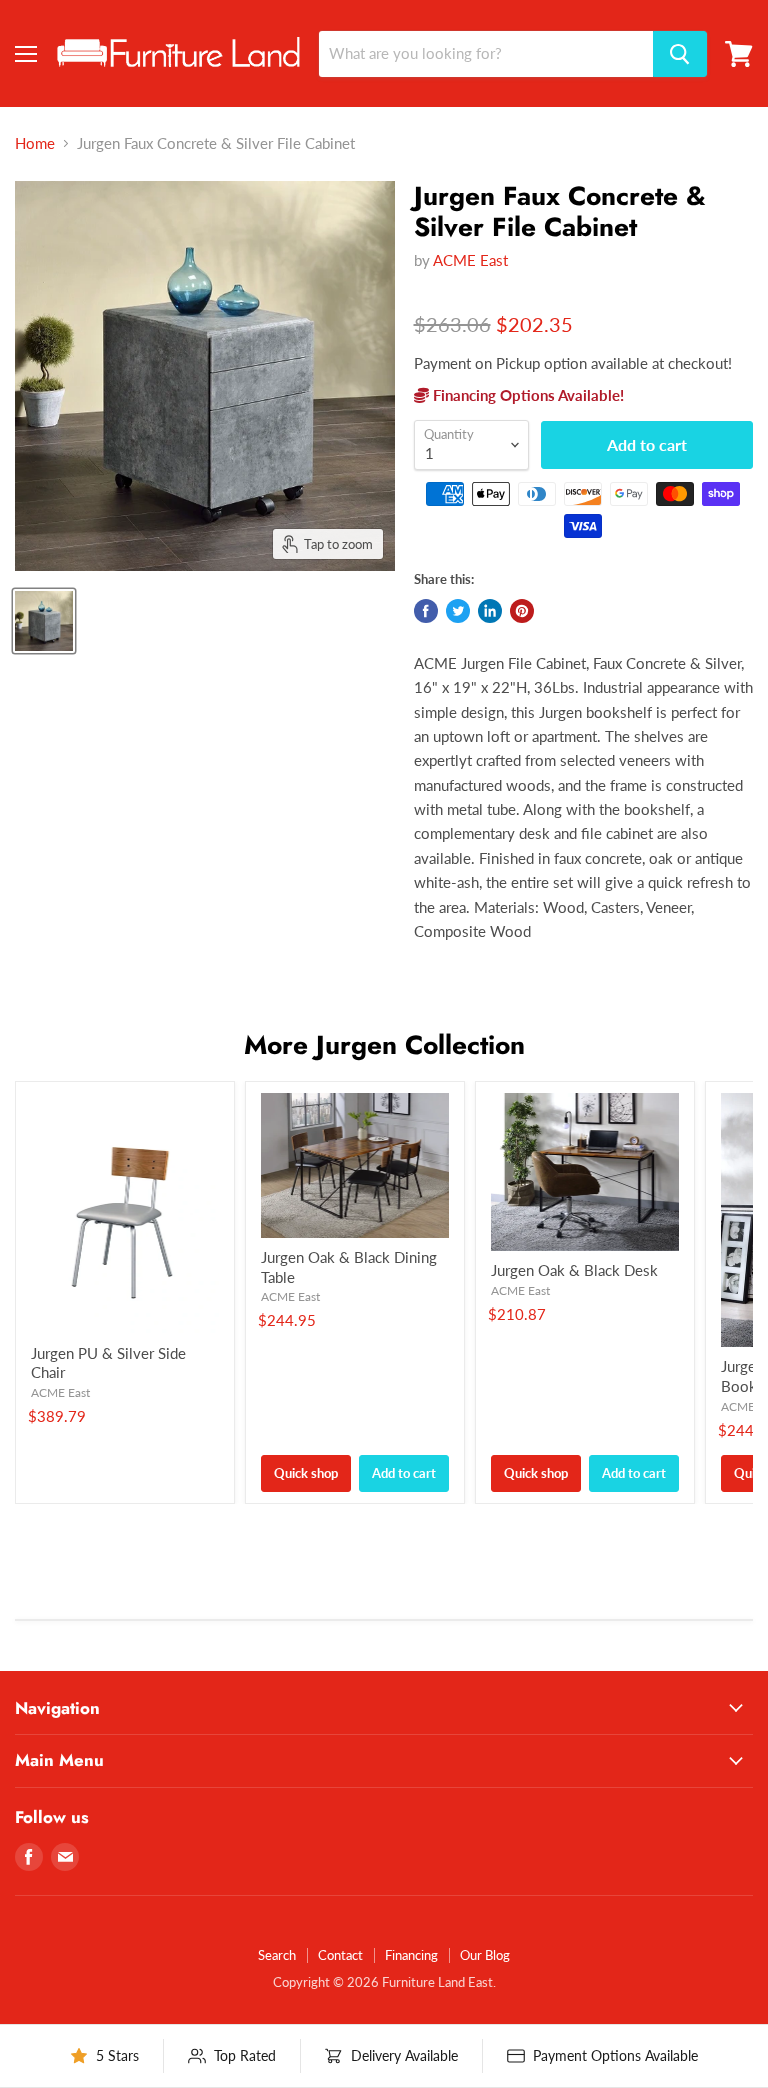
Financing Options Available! (526, 395)
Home (35, 143)
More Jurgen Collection (384, 1045)
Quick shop (306, 1473)
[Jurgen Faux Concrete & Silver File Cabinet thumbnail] (44, 621)
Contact (340, 1955)
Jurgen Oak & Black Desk (574, 1270)
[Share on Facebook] (426, 611)
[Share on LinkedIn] (490, 611)
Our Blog (485, 1955)
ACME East (470, 260)
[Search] (680, 54)
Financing (411, 1955)
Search (277, 1955)
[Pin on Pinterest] (522, 611)
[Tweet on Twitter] (458, 611)
